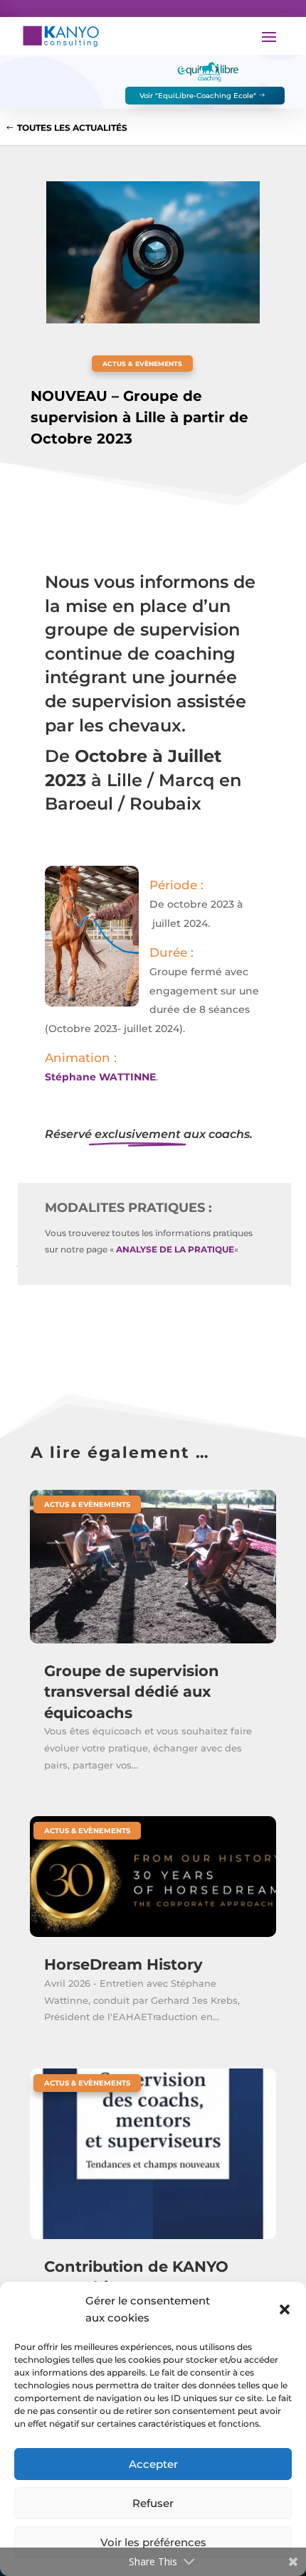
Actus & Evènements (142, 364)
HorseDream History (123, 1964)
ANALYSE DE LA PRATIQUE (175, 1249)
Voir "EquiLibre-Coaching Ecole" (198, 96)
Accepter (153, 2464)
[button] (285, 2309)
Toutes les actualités (72, 128)
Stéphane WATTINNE (100, 1077)
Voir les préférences (153, 2542)
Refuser (153, 2503)
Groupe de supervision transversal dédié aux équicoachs (132, 1692)
